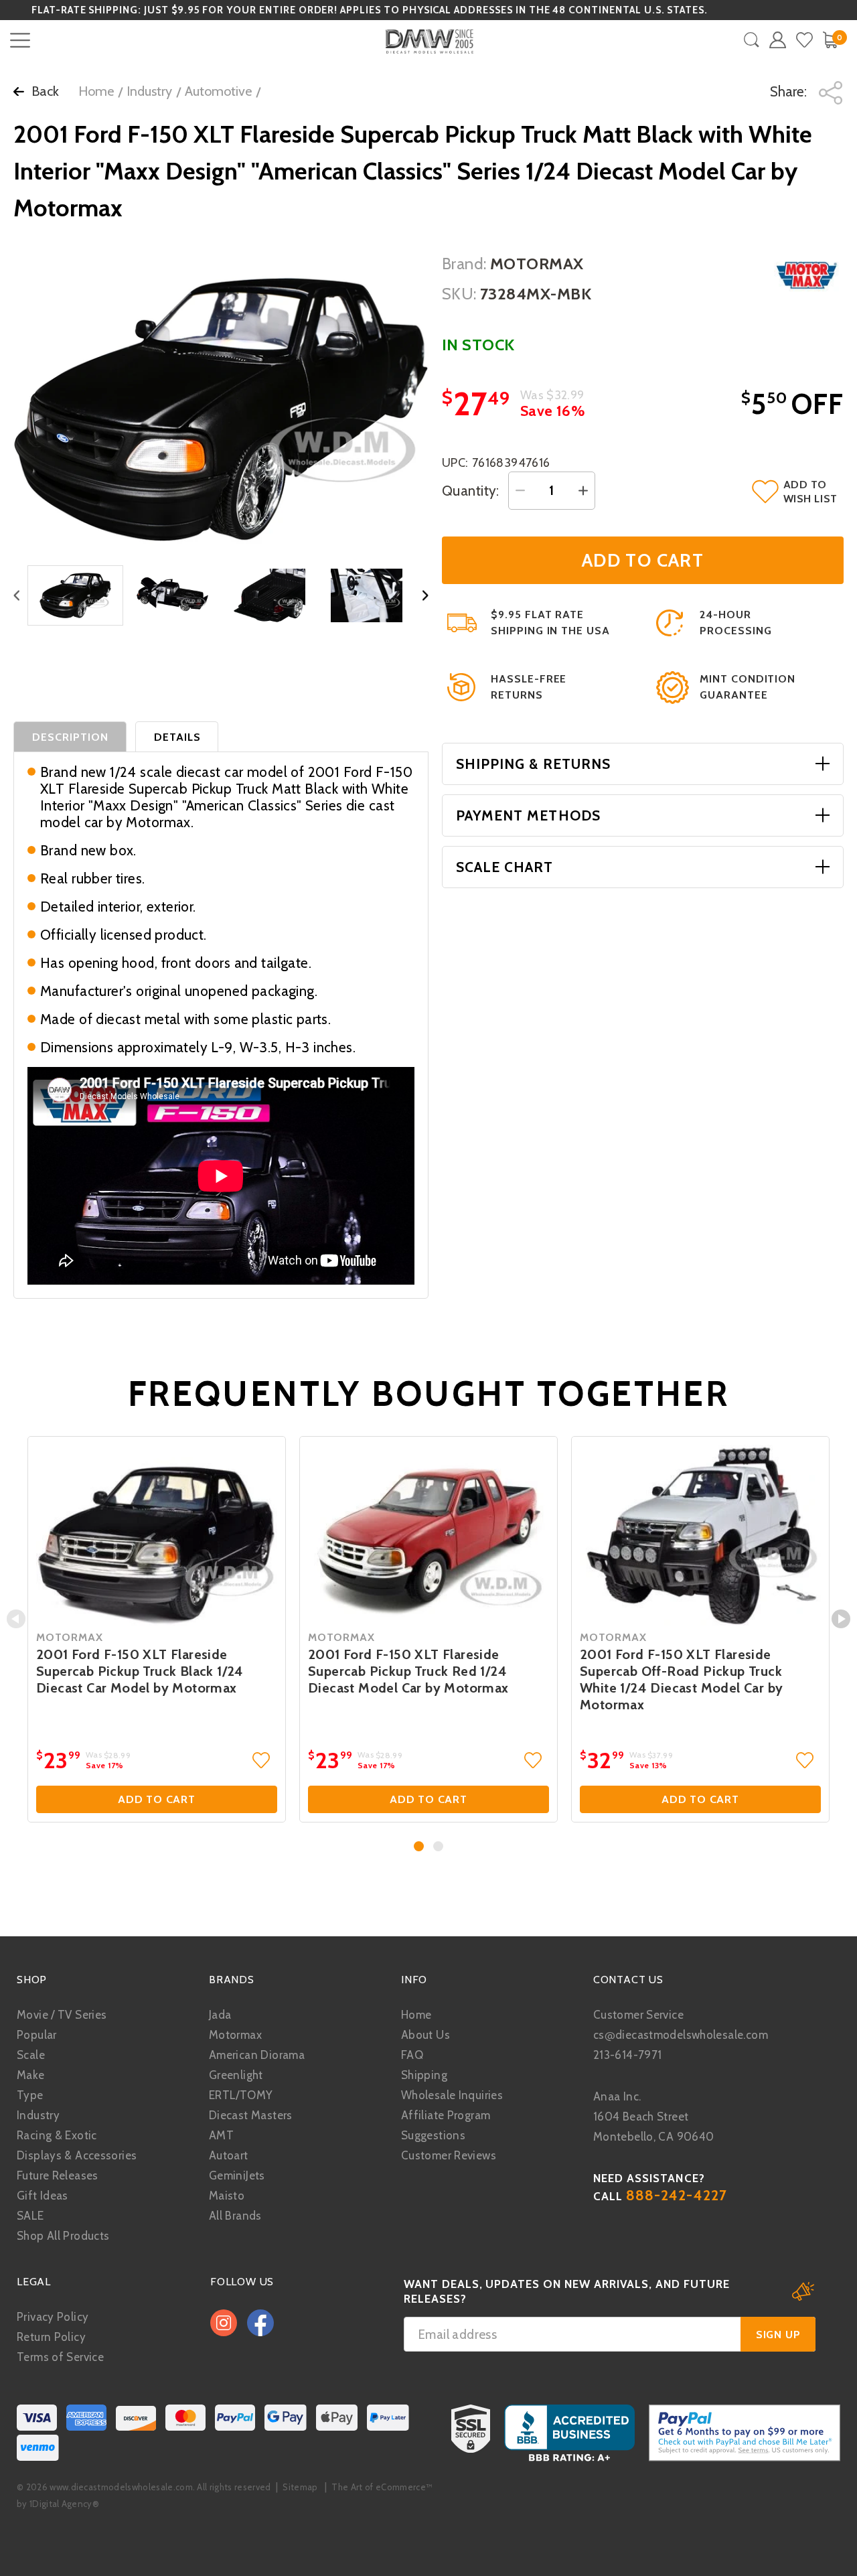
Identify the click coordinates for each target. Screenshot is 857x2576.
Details (177, 737)
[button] (419, 1846)
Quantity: (471, 491)
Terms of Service (60, 2357)
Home (96, 91)
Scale (31, 2055)
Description (71, 737)
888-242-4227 (677, 2195)
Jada (220, 2015)
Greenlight (236, 2075)
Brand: (464, 264)
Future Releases (58, 2175)
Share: (790, 91)
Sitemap (300, 2487)
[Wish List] (804, 40)
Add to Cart (157, 1799)
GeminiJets (237, 2175)
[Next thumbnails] (425, 596)
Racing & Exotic (57, 2135)
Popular (37, 2035)
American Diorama (257, 2055)
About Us (425, 2035)
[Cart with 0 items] (830, 40)
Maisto (227, 2196)
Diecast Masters (251, 2115)
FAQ (412, 2055)
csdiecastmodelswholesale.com (681, 2035)
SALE (30, 2216)
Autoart (229, 2155)
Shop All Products (63, 2236)
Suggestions (433, 2135)
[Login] (778, 40)
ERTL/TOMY (241, 2095)
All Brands (235, 2216)
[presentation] (16, 1619)
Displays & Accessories (77, 2155)
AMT (221, 2135)
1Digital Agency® (64, 2504)
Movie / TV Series (62, 2015)
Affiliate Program (446, 2115)
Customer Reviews (449, 2155)
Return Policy (51, 2337)
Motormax (235, 2035)
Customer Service (638, 2015)
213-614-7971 (628, 2055)
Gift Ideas (43, 2196)
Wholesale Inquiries (452, 2095)
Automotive (218, 91)
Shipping (424, 2075)
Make (31, 2075)
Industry (149, 91)
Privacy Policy (53, 2317)
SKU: (459, 294)
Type (30, 2095)
